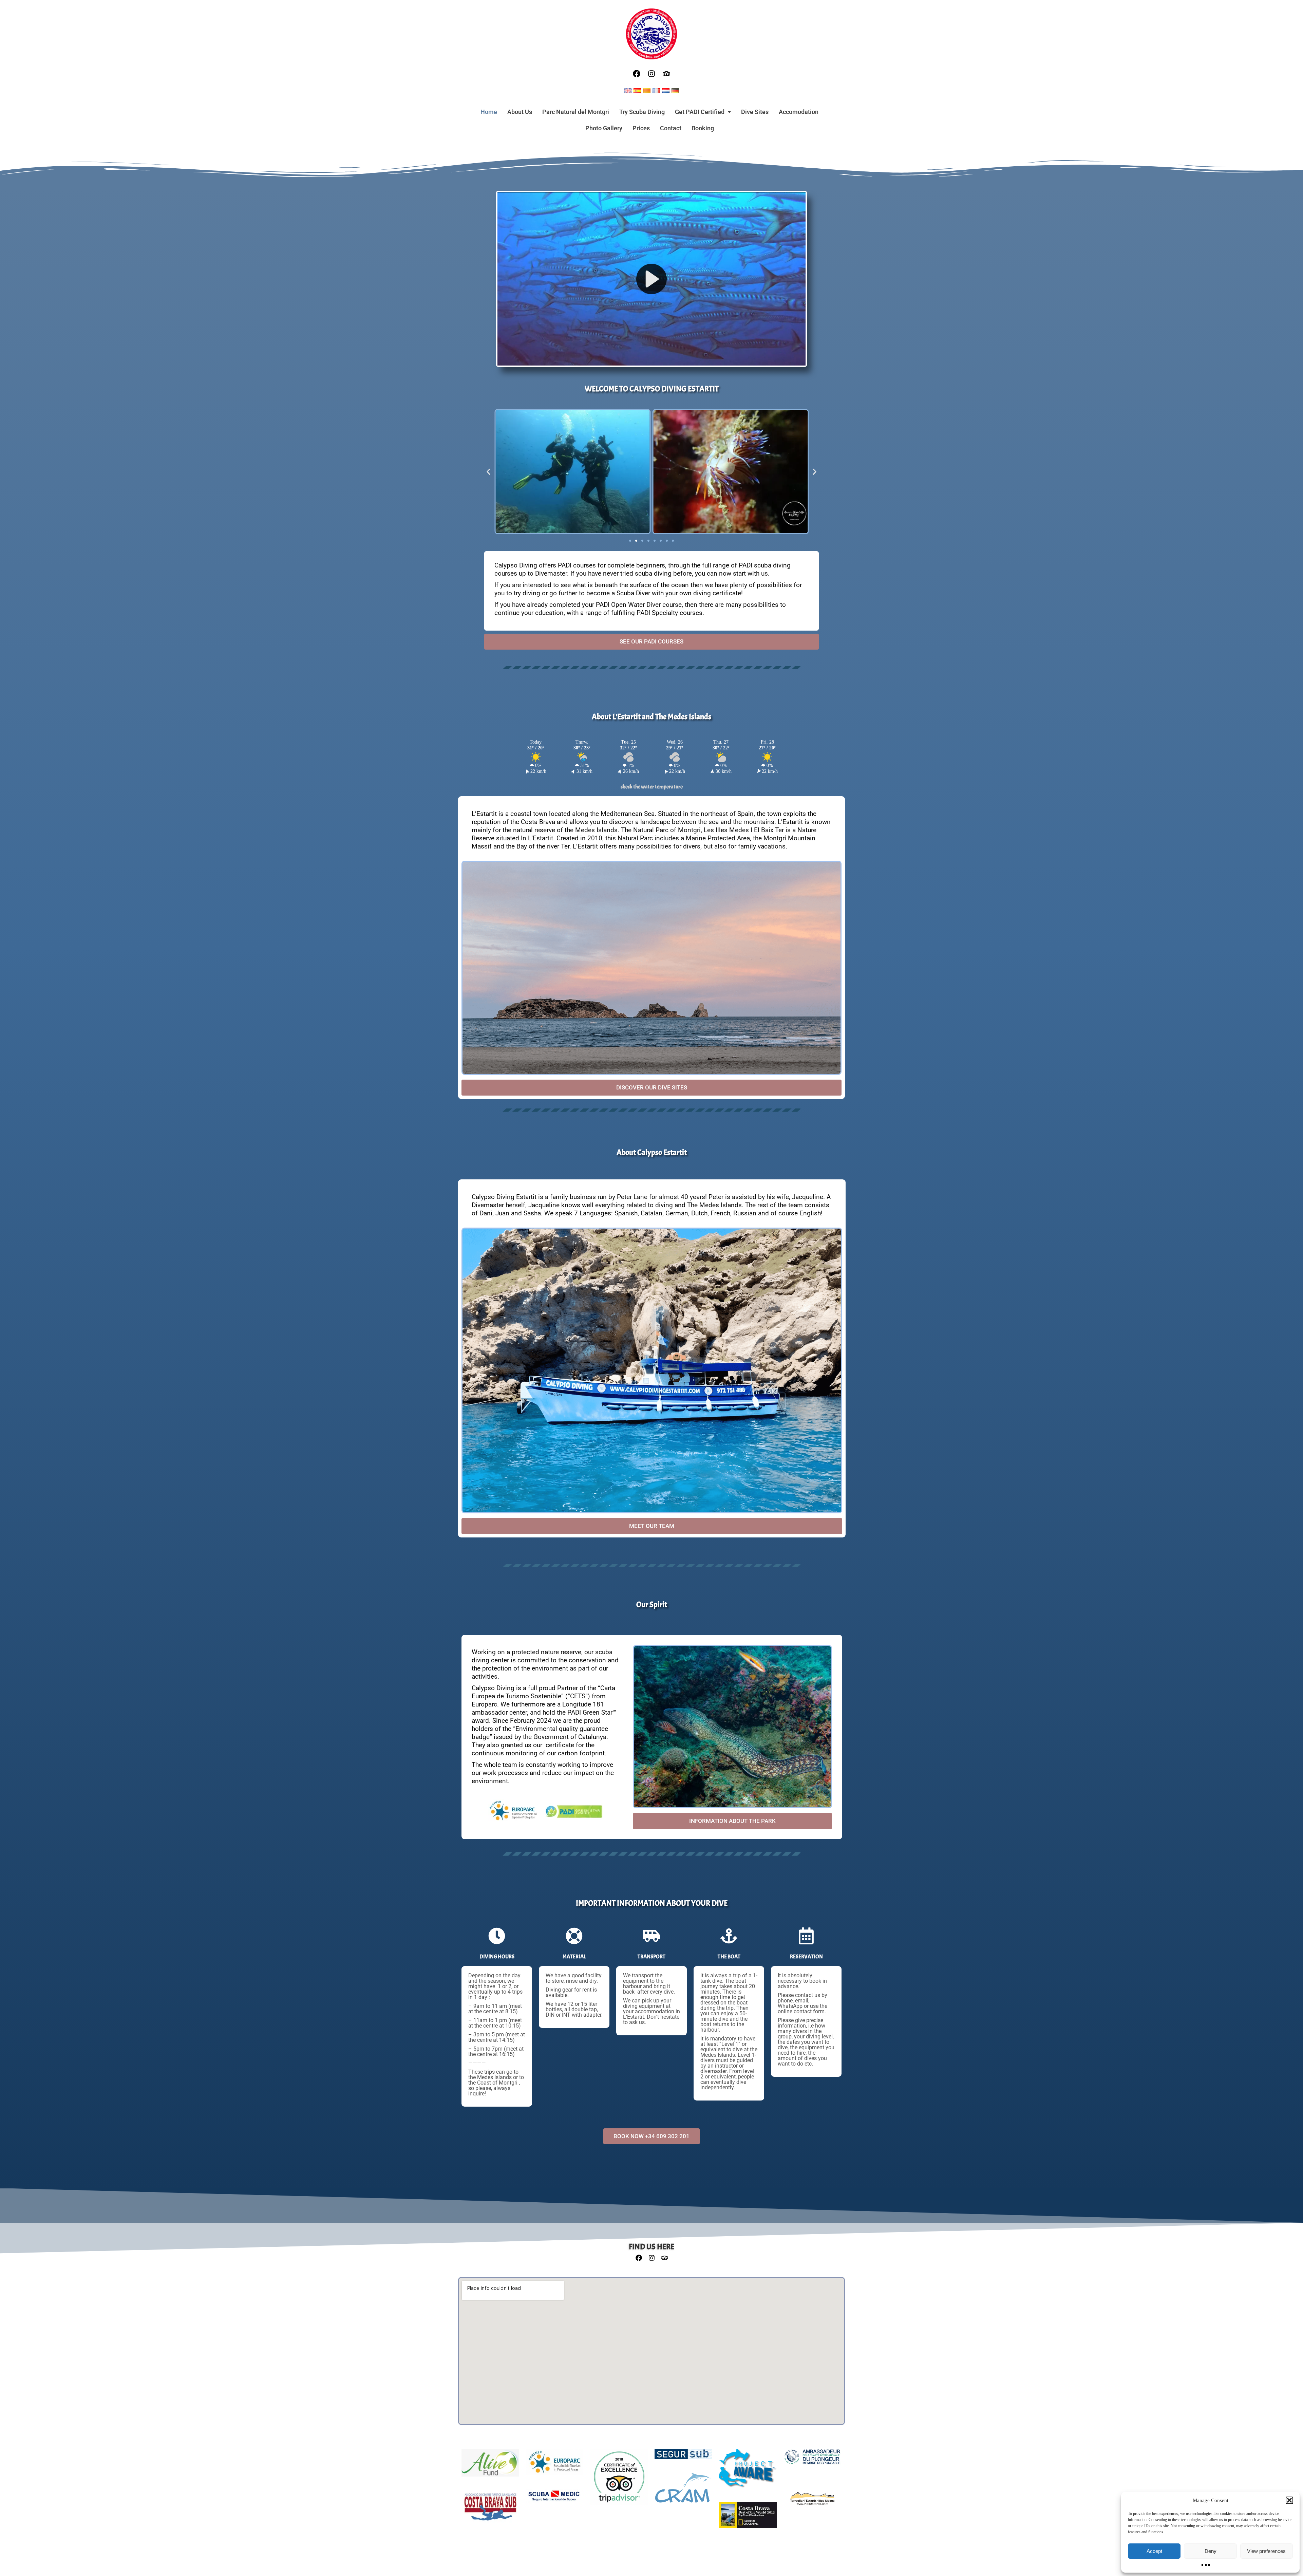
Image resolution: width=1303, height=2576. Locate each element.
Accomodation (799, 112)
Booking (703, 128)
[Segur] (683, 2458)
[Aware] (748, 2472)
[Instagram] (651, 74)
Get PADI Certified (700, 112)
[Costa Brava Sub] (490, 2511)
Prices (641, 128)
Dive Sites (755, 112)
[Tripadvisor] (666, 74)
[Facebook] (637, 74)
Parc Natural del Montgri (576, 112)
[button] (1289, 2500)
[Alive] (490, 2466)
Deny (1211, 2551)
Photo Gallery (604, 128)
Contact (671, 128)
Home (489, 112)
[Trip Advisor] (619, 2480)
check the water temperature (652, 787)
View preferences (1266, 2551)
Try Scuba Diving (642, 112)
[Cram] (683, 2491)
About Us (520, 112)
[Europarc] (554, 2465)
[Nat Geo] (748, 2518)
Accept (1154, 2551)
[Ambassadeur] (812, 2460)
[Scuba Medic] (554, 2500)
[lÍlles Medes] (812, 2502)
